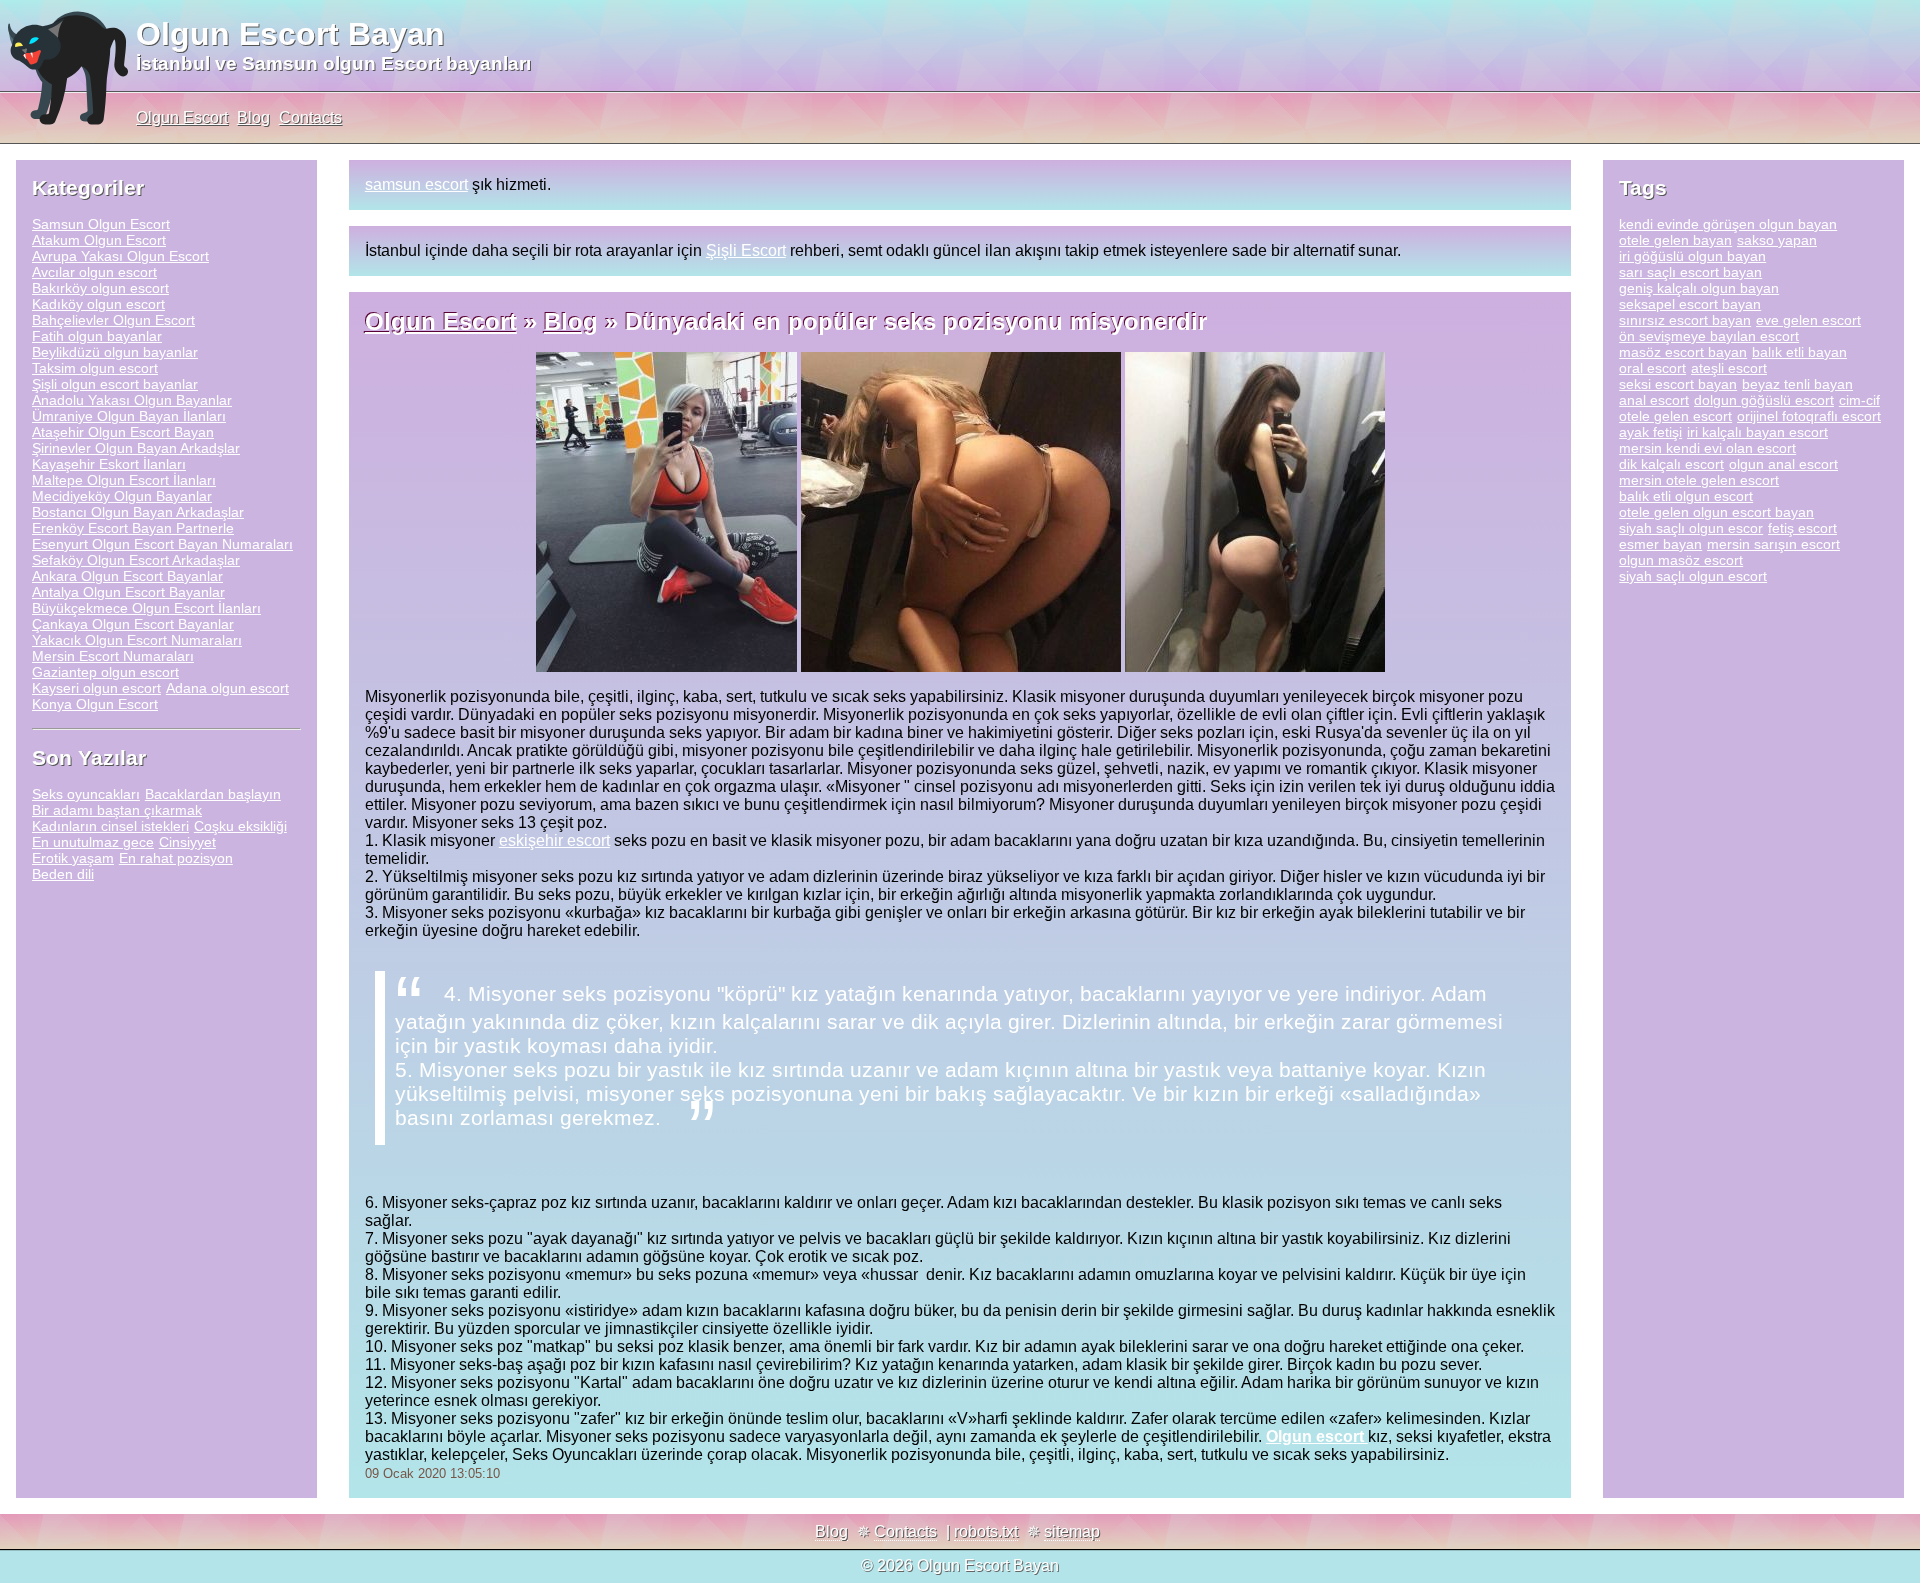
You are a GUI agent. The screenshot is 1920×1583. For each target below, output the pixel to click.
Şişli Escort (746, 250)
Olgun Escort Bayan (290, 34)
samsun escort (416, 184)
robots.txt (986, 1531)
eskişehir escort (554, 840)
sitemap (1072, 1531)
